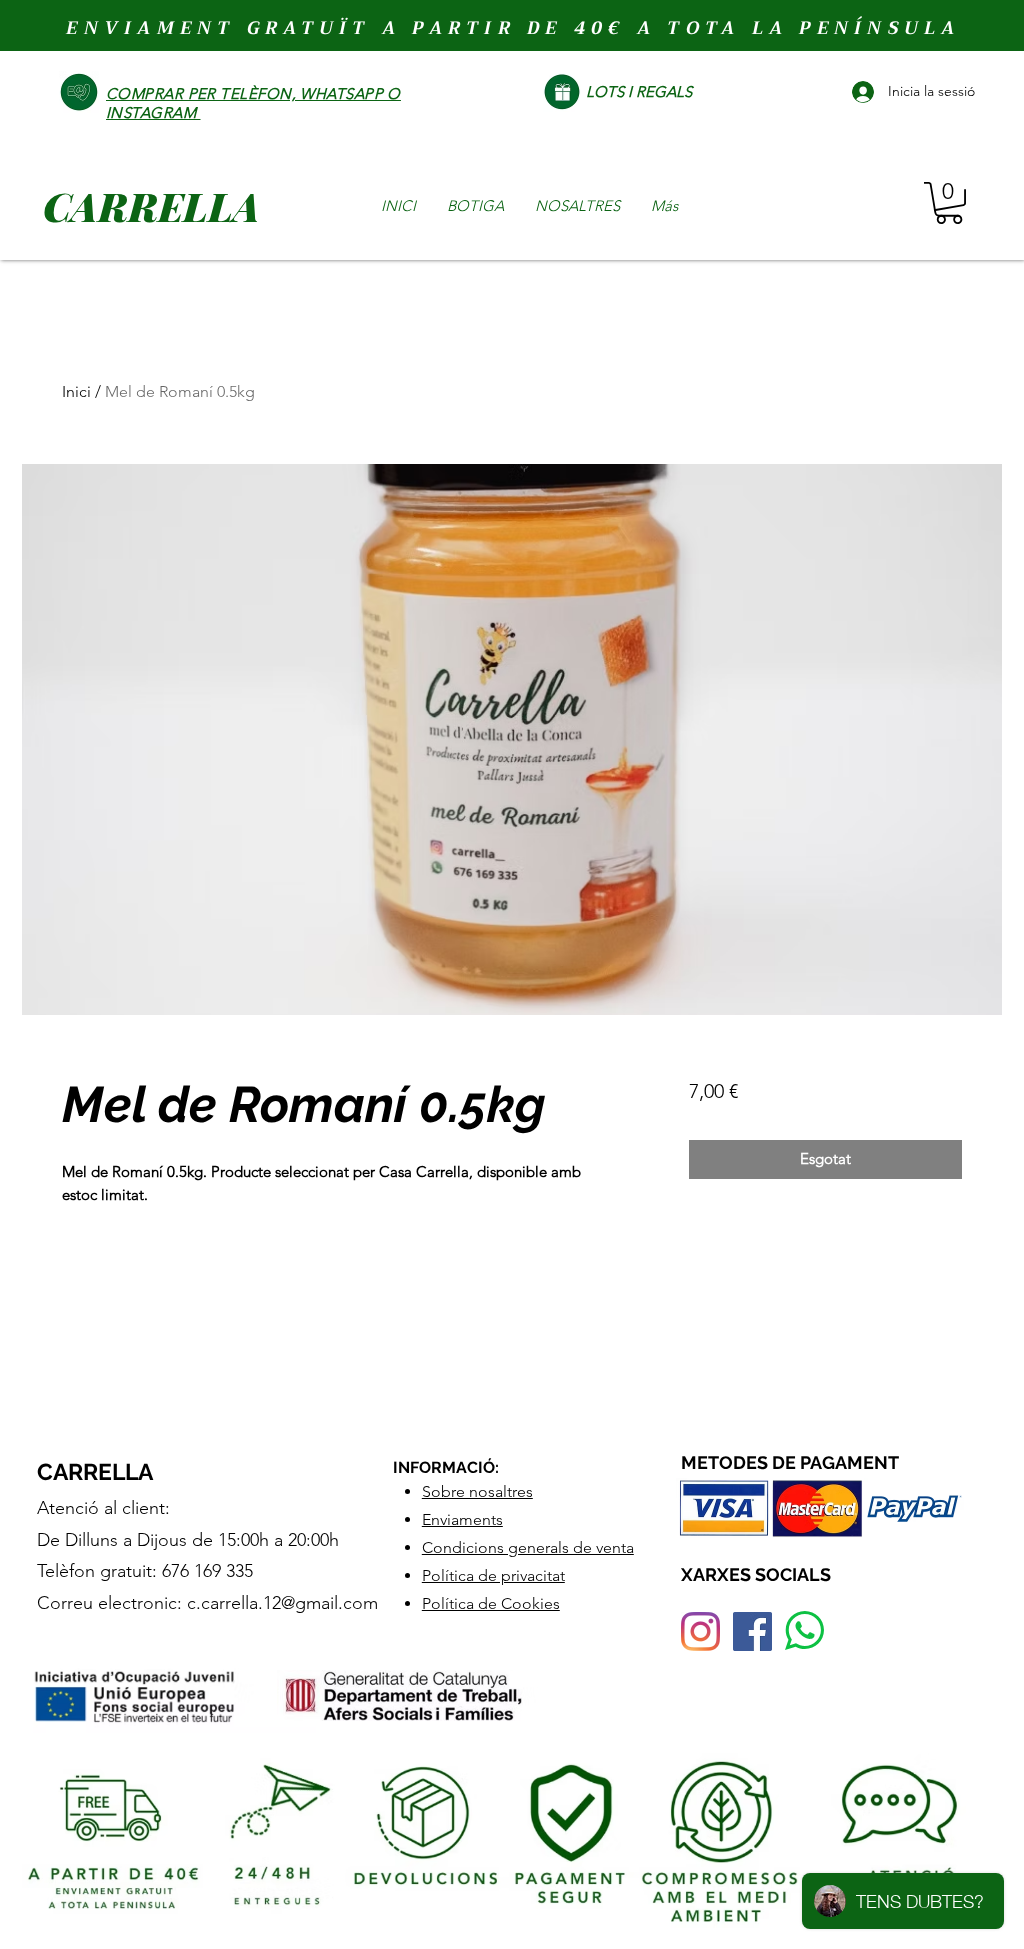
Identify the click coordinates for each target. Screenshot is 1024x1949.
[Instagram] (700, 1631)
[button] (949, 203)
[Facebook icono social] (752, 1631)
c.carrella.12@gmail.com (282, 1603)
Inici (76, 391)
